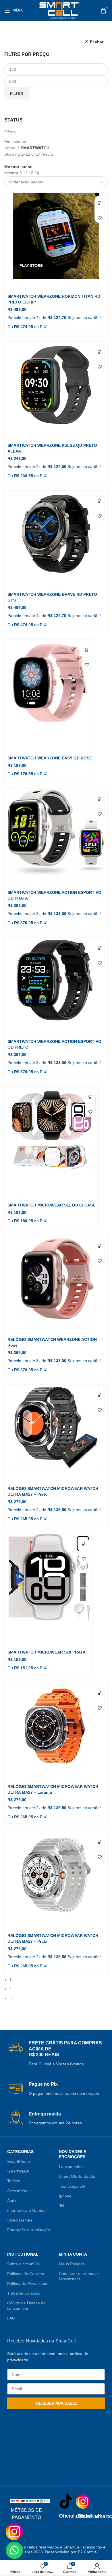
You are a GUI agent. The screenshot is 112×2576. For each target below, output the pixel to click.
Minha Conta (73, 2254)
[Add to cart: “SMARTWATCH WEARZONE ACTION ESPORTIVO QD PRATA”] (100, 804)
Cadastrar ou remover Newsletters (79, 2276)
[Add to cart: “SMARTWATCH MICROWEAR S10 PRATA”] (84, 1549)
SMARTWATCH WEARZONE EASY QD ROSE (50, 758)
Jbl (61, 2206)
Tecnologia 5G (72, 2186)
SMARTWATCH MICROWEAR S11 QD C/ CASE (51, 1205)
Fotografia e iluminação (29, 2230)
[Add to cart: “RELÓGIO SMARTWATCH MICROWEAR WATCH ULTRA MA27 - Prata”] (100, 1847)
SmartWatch (18, 2171)
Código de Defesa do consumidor (26, 2305)
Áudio (12, 2201)
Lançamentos (71, 2166)
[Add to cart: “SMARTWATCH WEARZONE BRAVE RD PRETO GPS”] (100, 506)
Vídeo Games (20, 2220)
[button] (14, 2550)
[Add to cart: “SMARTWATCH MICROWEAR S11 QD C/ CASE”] (90, 1102)
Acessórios (17, 2191)
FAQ (11, 2318)
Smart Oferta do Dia (77, 2176)
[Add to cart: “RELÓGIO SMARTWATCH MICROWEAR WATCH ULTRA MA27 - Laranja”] (100, 1698)
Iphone (65, 2196)
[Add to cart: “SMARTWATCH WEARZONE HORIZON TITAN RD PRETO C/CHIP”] (100, 208)
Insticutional (23, 2254)
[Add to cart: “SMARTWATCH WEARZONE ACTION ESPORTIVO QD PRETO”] (100, 953)
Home (10, 148)
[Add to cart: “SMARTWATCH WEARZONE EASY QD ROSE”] (87, 655)
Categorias (20, 2152)
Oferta (10, 132)
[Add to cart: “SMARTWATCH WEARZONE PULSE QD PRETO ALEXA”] (100, 357)
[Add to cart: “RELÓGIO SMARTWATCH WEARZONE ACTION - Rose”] (100, 1251)
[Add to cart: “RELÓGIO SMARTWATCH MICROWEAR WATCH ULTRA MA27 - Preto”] (100, 1400)
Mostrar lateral (18, 167)
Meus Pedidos (72, 2264)
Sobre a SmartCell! (24, 2264)
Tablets (14, 2181)
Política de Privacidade (28, 2283)
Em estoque (15, 142)
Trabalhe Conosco (24, 2293)
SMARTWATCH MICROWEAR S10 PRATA (47, 1652)
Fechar (97, 42)
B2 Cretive (87, 2552)
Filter (17, 94)
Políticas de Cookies (26, 2274)
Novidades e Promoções (73, 2154)
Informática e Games (26, 2210)
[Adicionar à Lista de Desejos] (100, 218)
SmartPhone (19, 2161)
